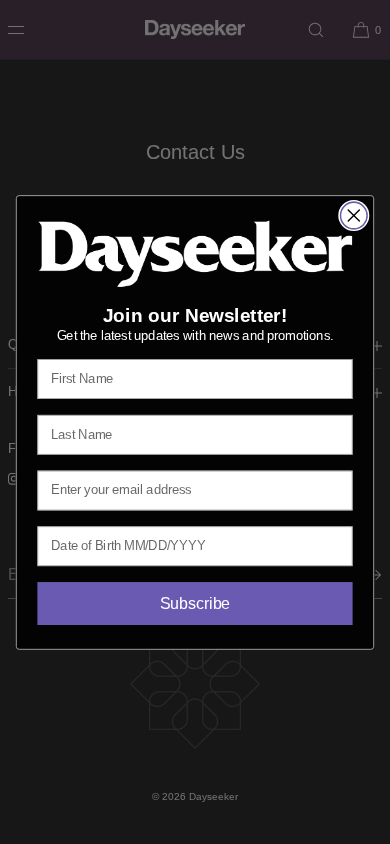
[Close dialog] (354, 215)
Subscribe (195, 603)
